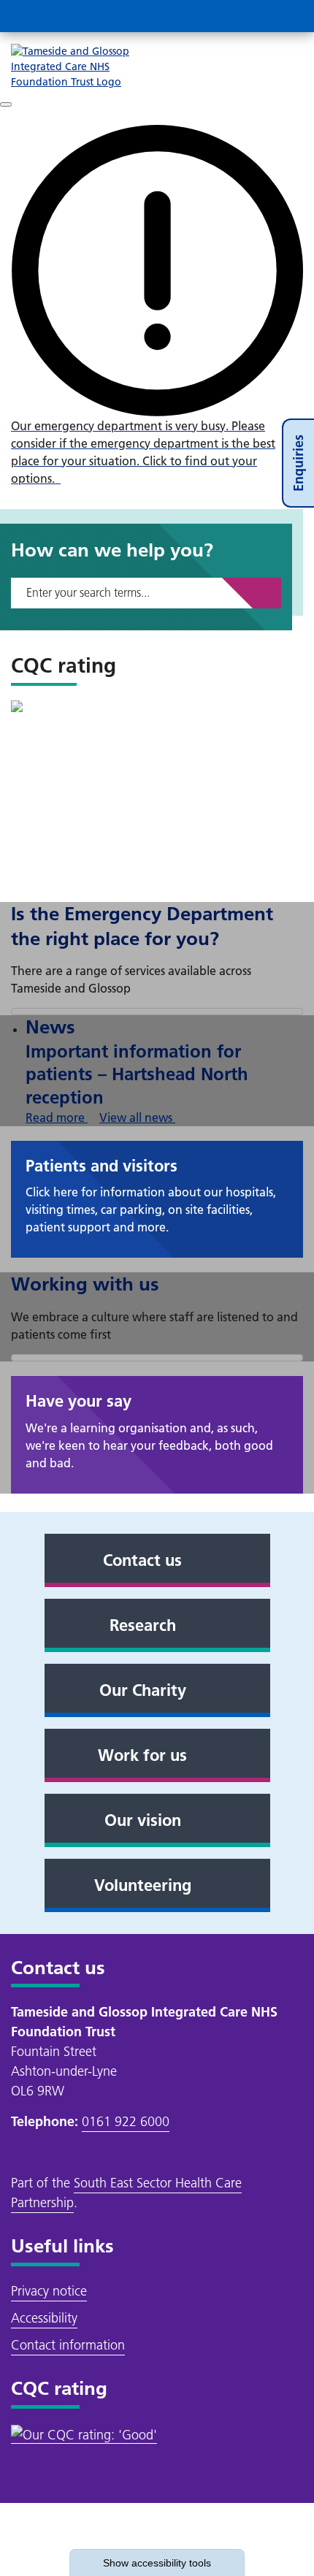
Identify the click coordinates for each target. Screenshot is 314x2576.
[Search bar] (252, 16)
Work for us (142, 1755)
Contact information (68, 2345)
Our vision (143, 1820)
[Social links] (217, 16)
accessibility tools (157, 2563)
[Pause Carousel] (6, 104)
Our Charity (143, 1690)
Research (143, 1625)
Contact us (142, 1560)
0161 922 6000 (126, 2121)
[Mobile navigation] (287, 16)
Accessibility (44, 2318)
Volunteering (143, 1885)
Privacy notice (49, 2291)
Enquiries (298, 463)
